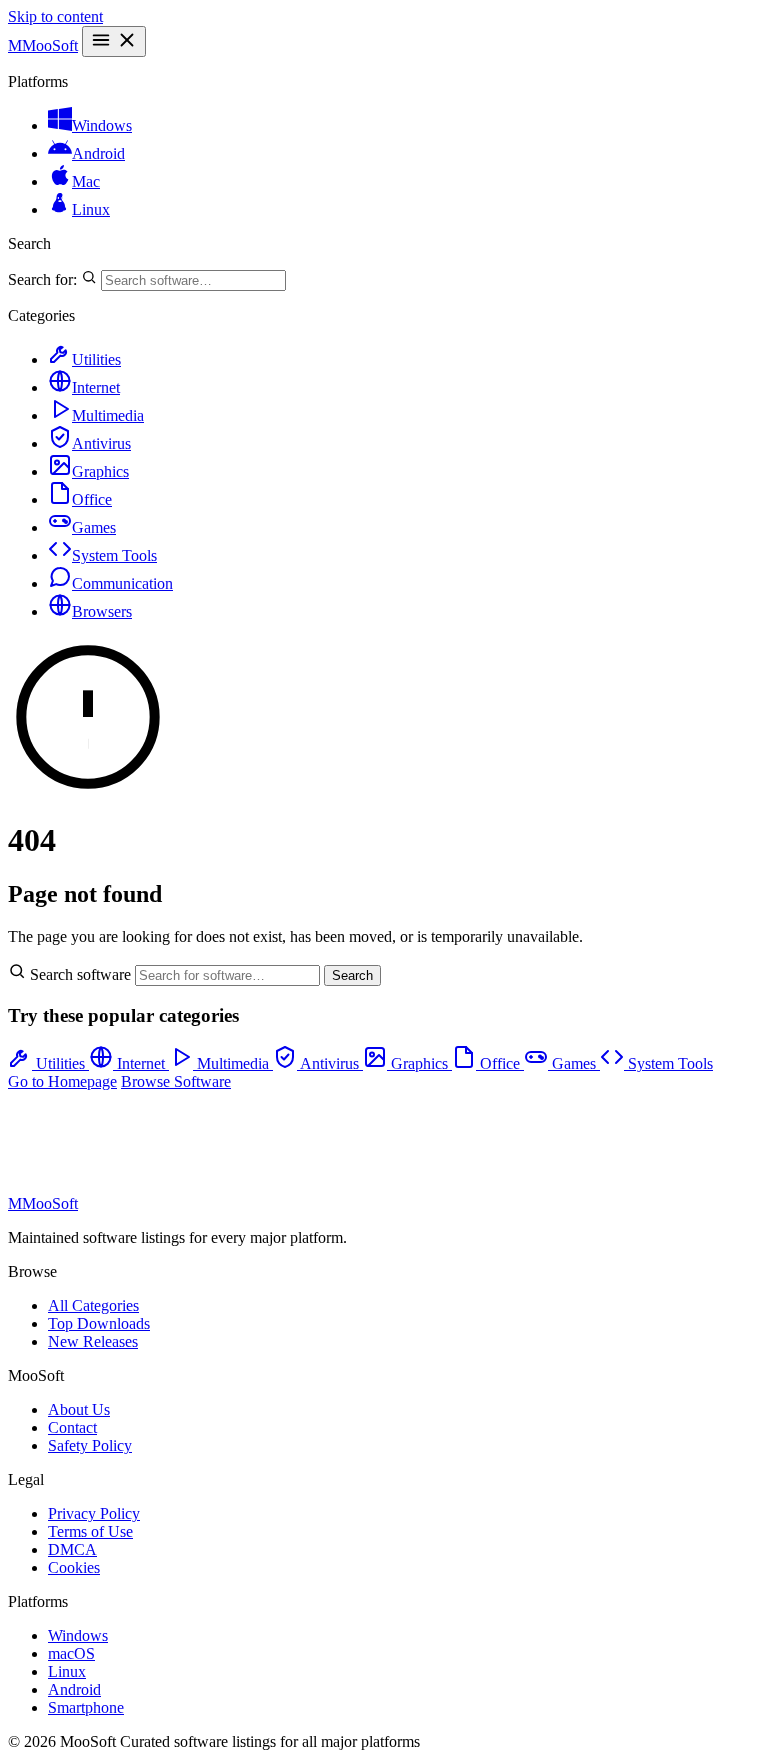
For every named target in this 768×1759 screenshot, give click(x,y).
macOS (71, 1653)
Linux (91, 209)
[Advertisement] (168, 1141)
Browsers (102, 611)
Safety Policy (90, 1445)
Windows (102, 125)
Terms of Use (90, 1531)
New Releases (93, 1341)
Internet (96, 387)
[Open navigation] (114, 41)
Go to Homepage (62, 1081)
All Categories (93, 1305)
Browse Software (176, 1081)
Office (92, 499)
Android (98, 153)
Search (352, 975)
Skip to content (55, 16)
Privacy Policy (94, 1513)
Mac (86, 181)
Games (94, 527)
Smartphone (86, 1707)
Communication (122, 583)
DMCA (72, 1549)
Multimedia (108, 415)
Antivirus (101, 443)
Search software (80, 974)
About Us (79, 1409)
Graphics (100, 471)
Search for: (44, 279)
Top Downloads (99, 1323)
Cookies (74, 1567)
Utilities (96, 359)
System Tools (114, 555)
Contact (72, 1427)
